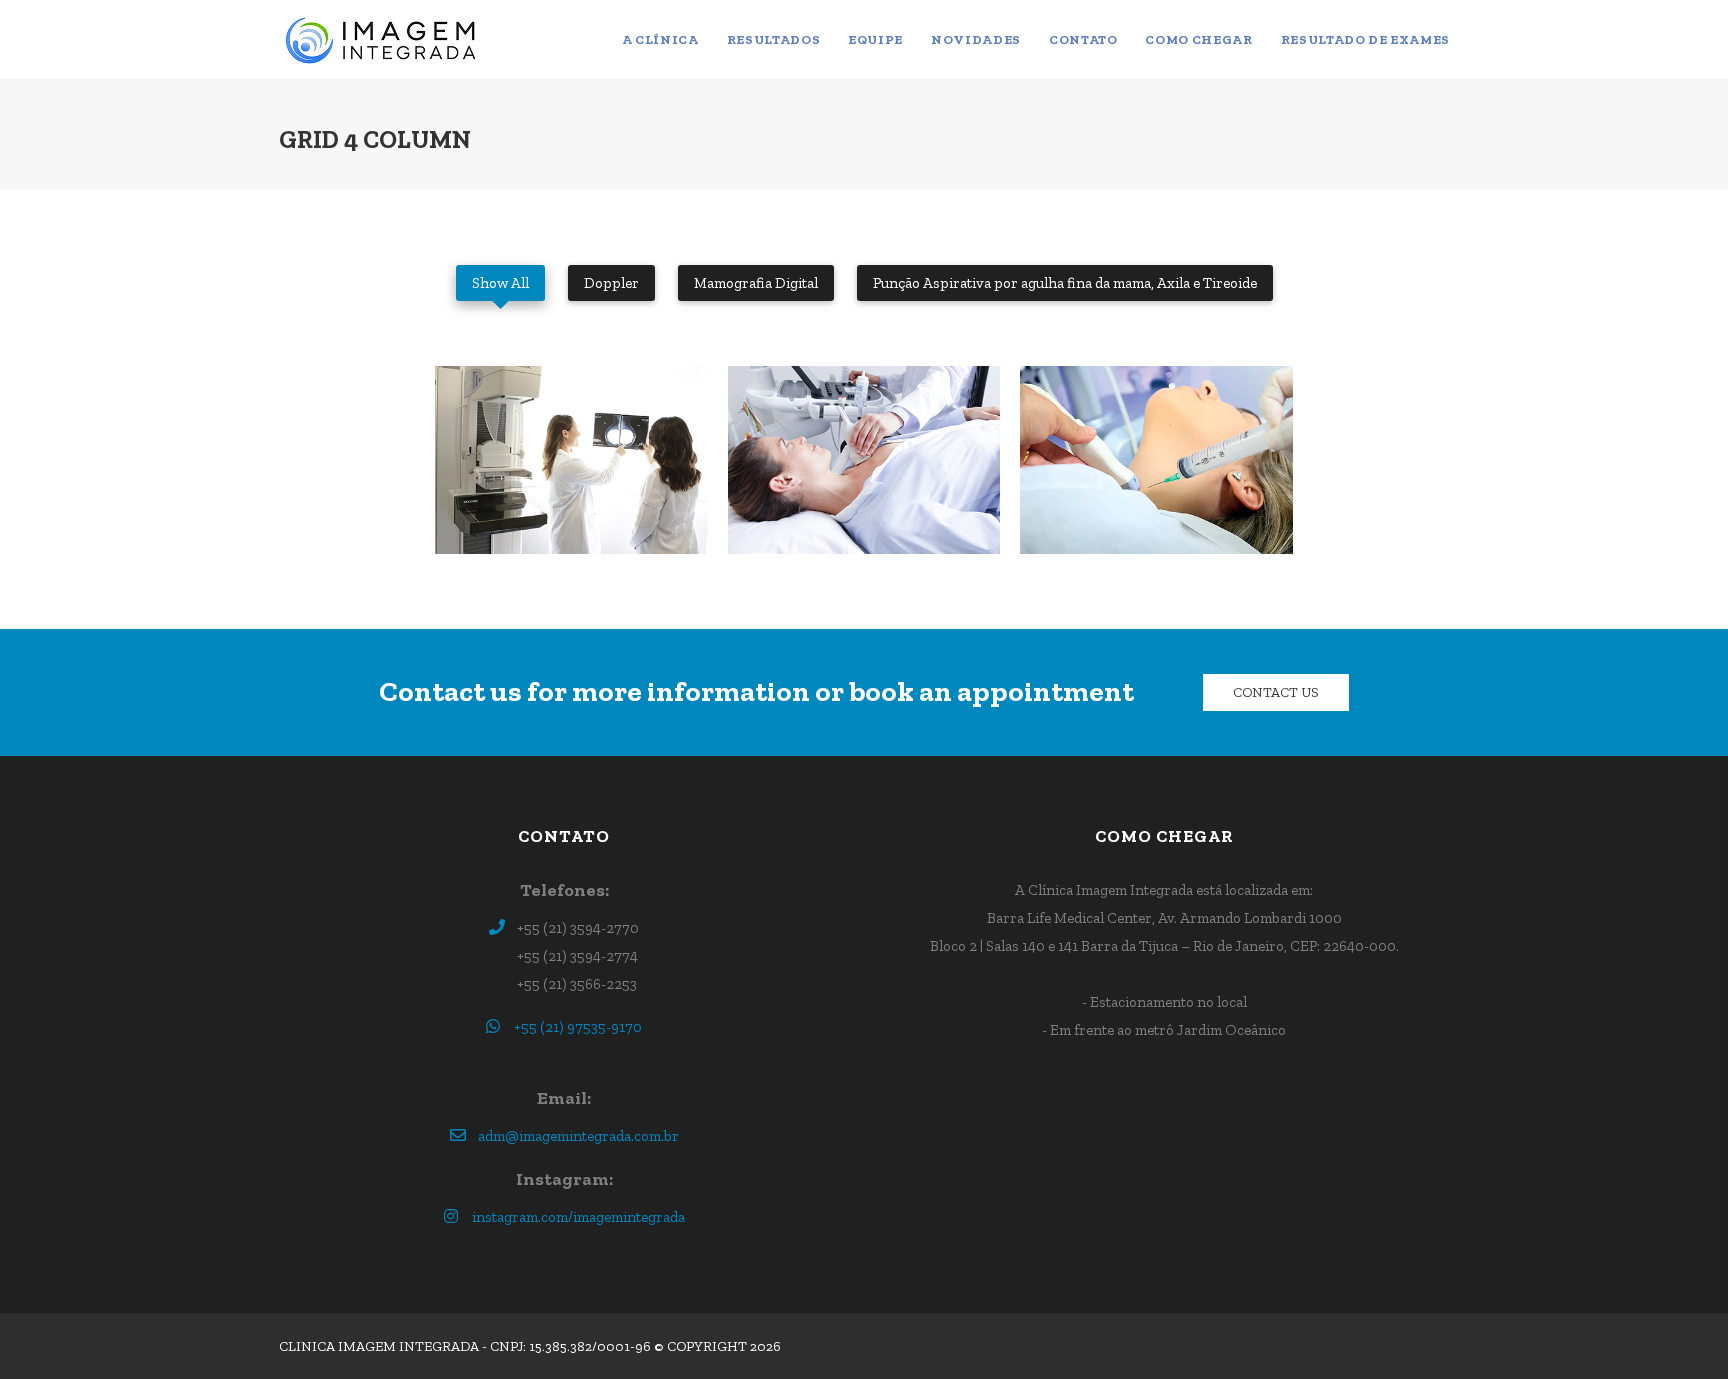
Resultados (774, 39)
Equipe (875, 39)
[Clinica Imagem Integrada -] (385, 40)
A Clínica (660, 39)
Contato (1083, 39)
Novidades (976, 39)
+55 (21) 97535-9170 (578, 1027)
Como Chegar (1198, 39)
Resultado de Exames (1365, 39)
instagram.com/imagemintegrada (578, 1217)
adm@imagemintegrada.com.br (578, 1136)
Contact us (1276, 692)
